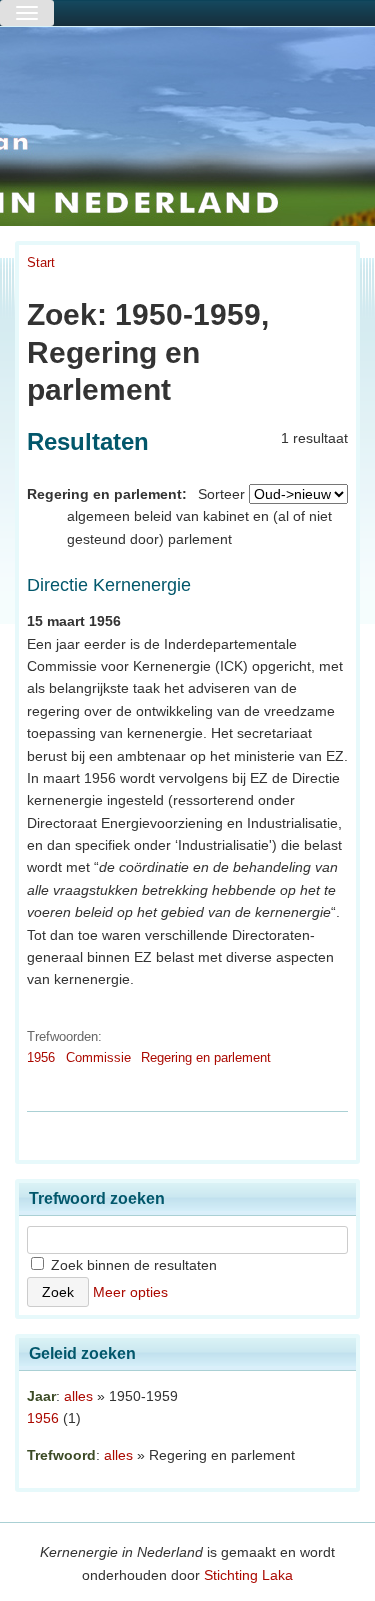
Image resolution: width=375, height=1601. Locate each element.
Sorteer (221, 494)
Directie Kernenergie (109, 585)
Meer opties (130, 1292)
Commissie (98, 1057)
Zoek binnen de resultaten (132, 1265)
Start (41, 262)
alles (78, 1396)
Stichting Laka (248, 1575)
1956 (41, 1057)
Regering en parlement (206, 1057)
